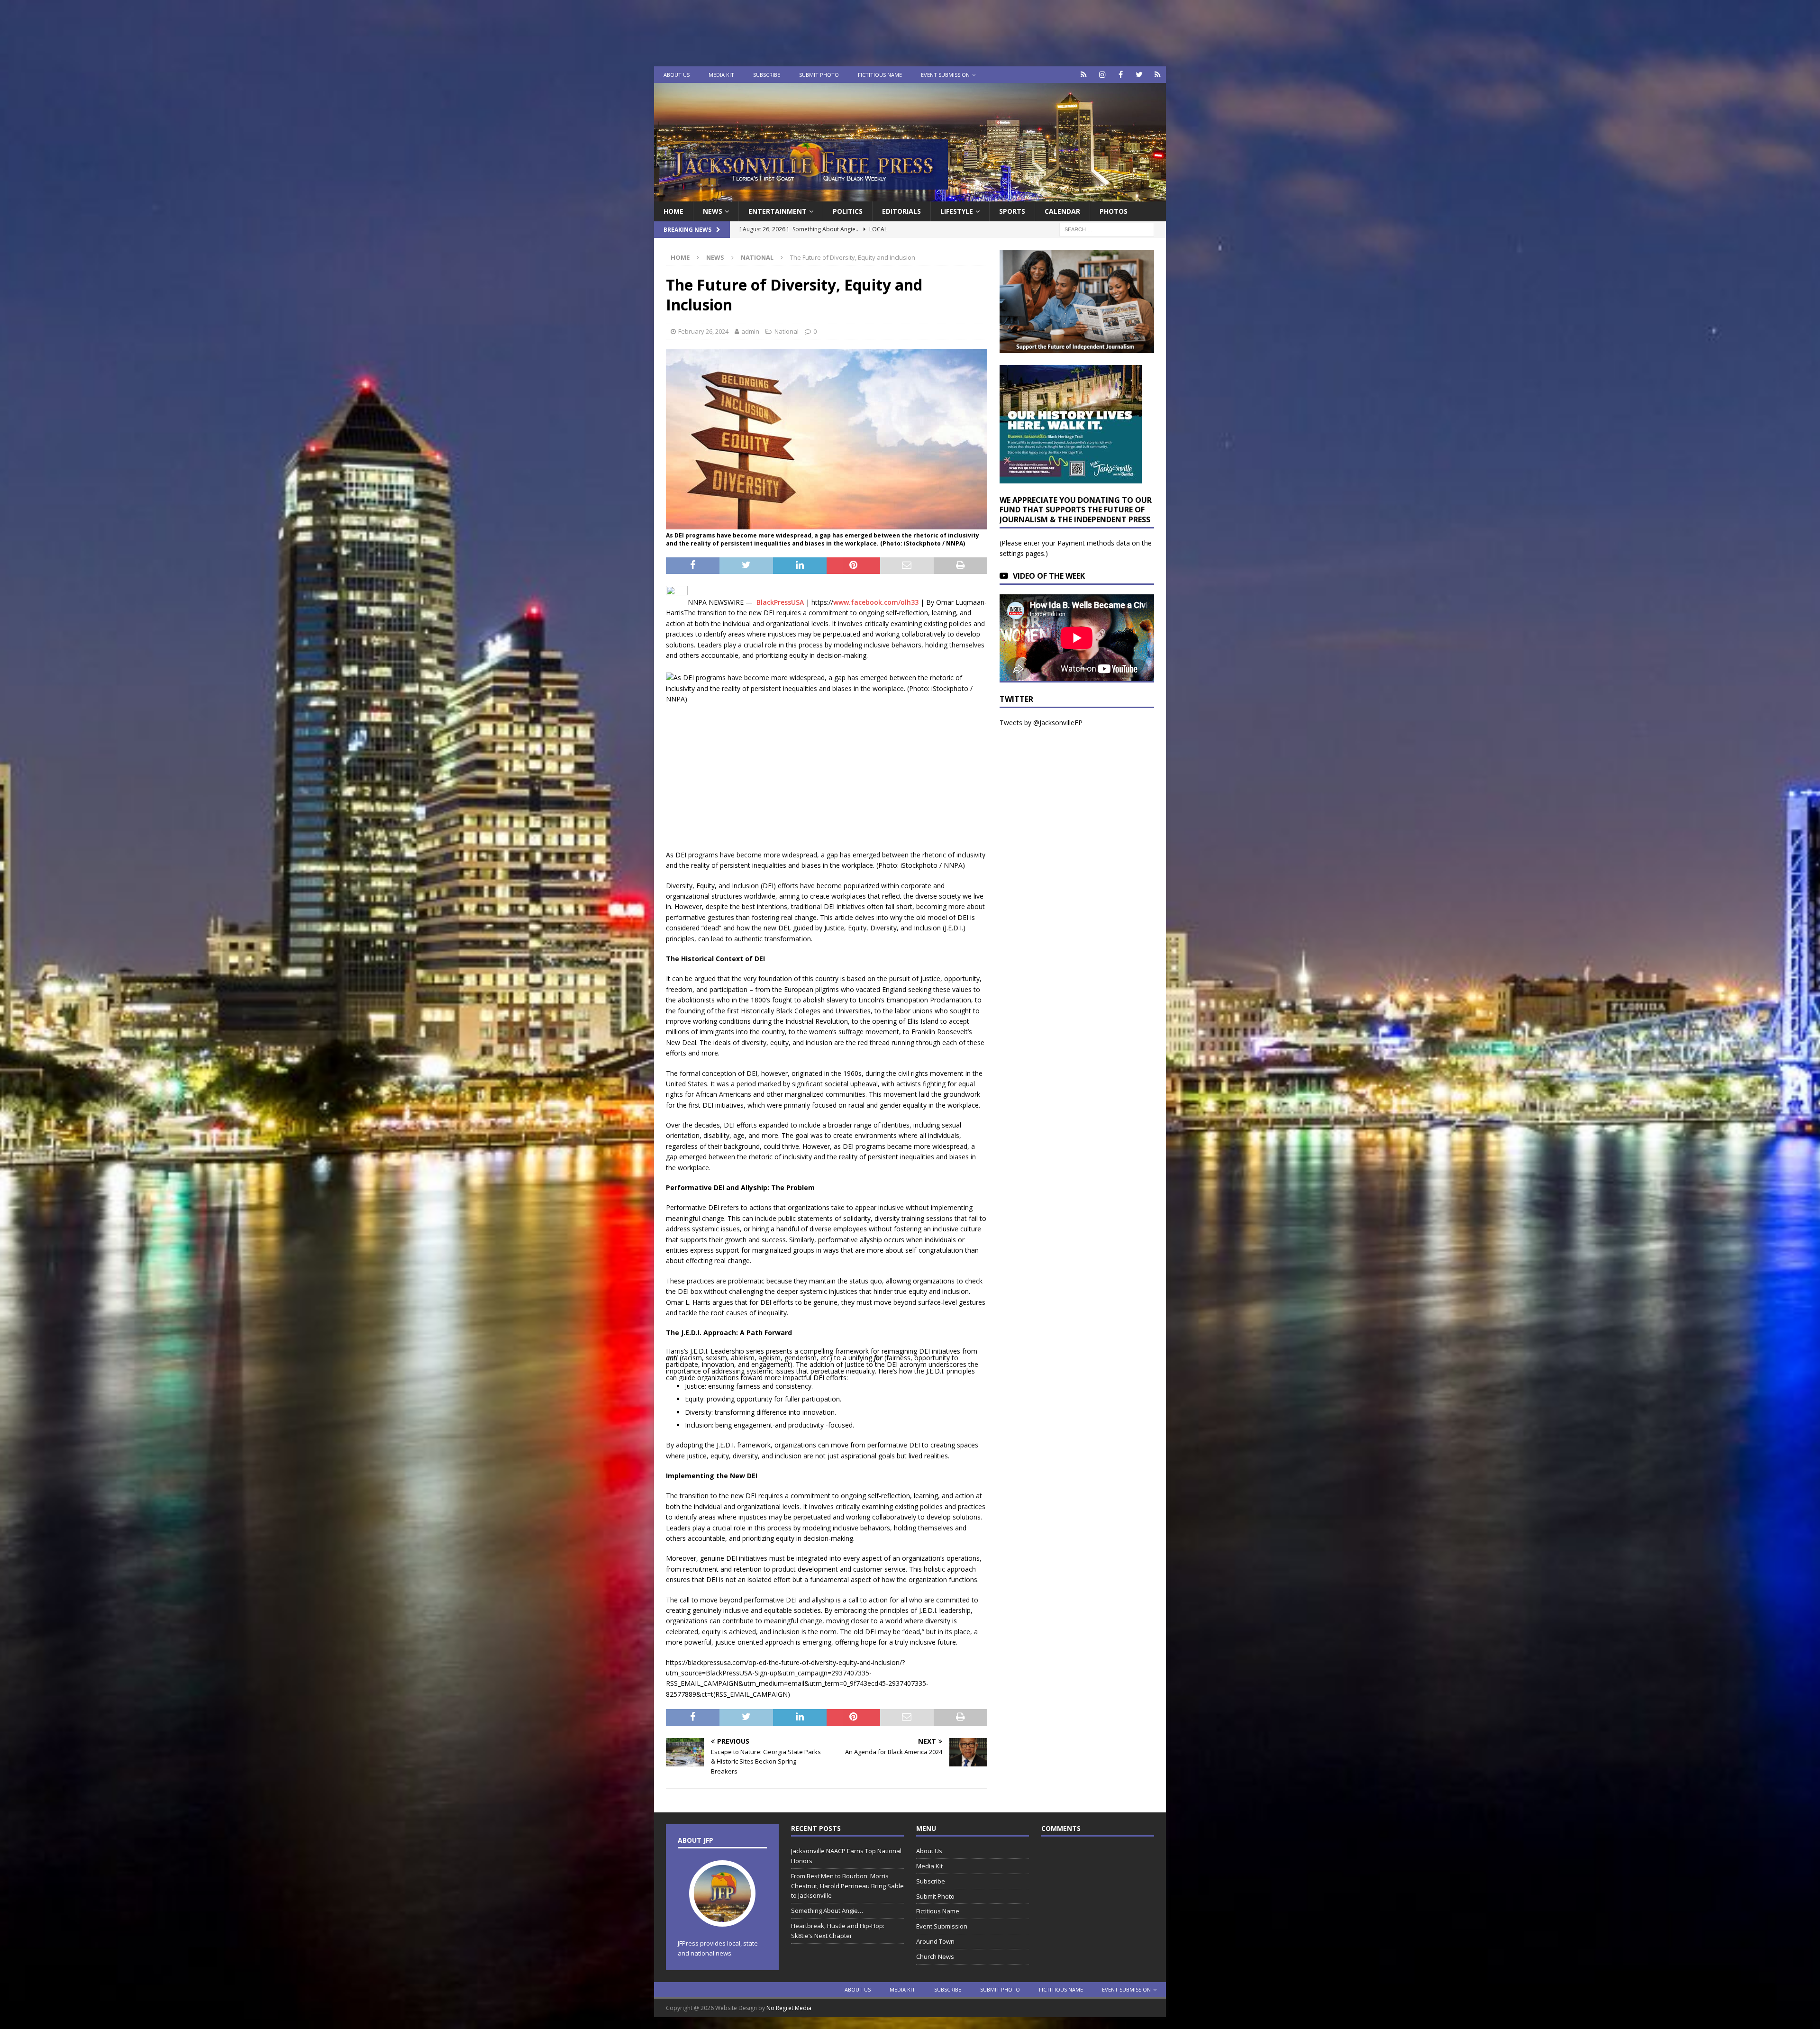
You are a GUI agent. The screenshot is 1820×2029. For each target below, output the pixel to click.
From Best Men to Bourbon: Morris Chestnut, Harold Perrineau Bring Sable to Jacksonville (847, 1886)
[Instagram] (1102, 75)
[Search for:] (1107, 229)
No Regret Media (789, 2008)
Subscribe (767, 75)
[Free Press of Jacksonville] (910, 196)
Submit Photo (819, 75)
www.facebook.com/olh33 (876, 602)
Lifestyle (957, 211)
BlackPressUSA (780, 602)
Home (673, 211)
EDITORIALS (901, 211)
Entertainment (778, 211)
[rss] (1158, 75)
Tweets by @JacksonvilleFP (1041, 723)
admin (750, 331)
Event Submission (945, 75)
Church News (935, 1956)
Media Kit (721, 75)
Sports (1012, 211)
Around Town (935, 1941)
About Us (677, 75)
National (787, 331)
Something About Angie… (827, 1911)
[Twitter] (1139, 75)
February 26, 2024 (703, 331)
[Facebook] (1121, 75)
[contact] (1084, 75)
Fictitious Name (880, 75)
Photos (1114, 211)
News (713, 211)
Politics (848, 211)
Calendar (1062, 211)
